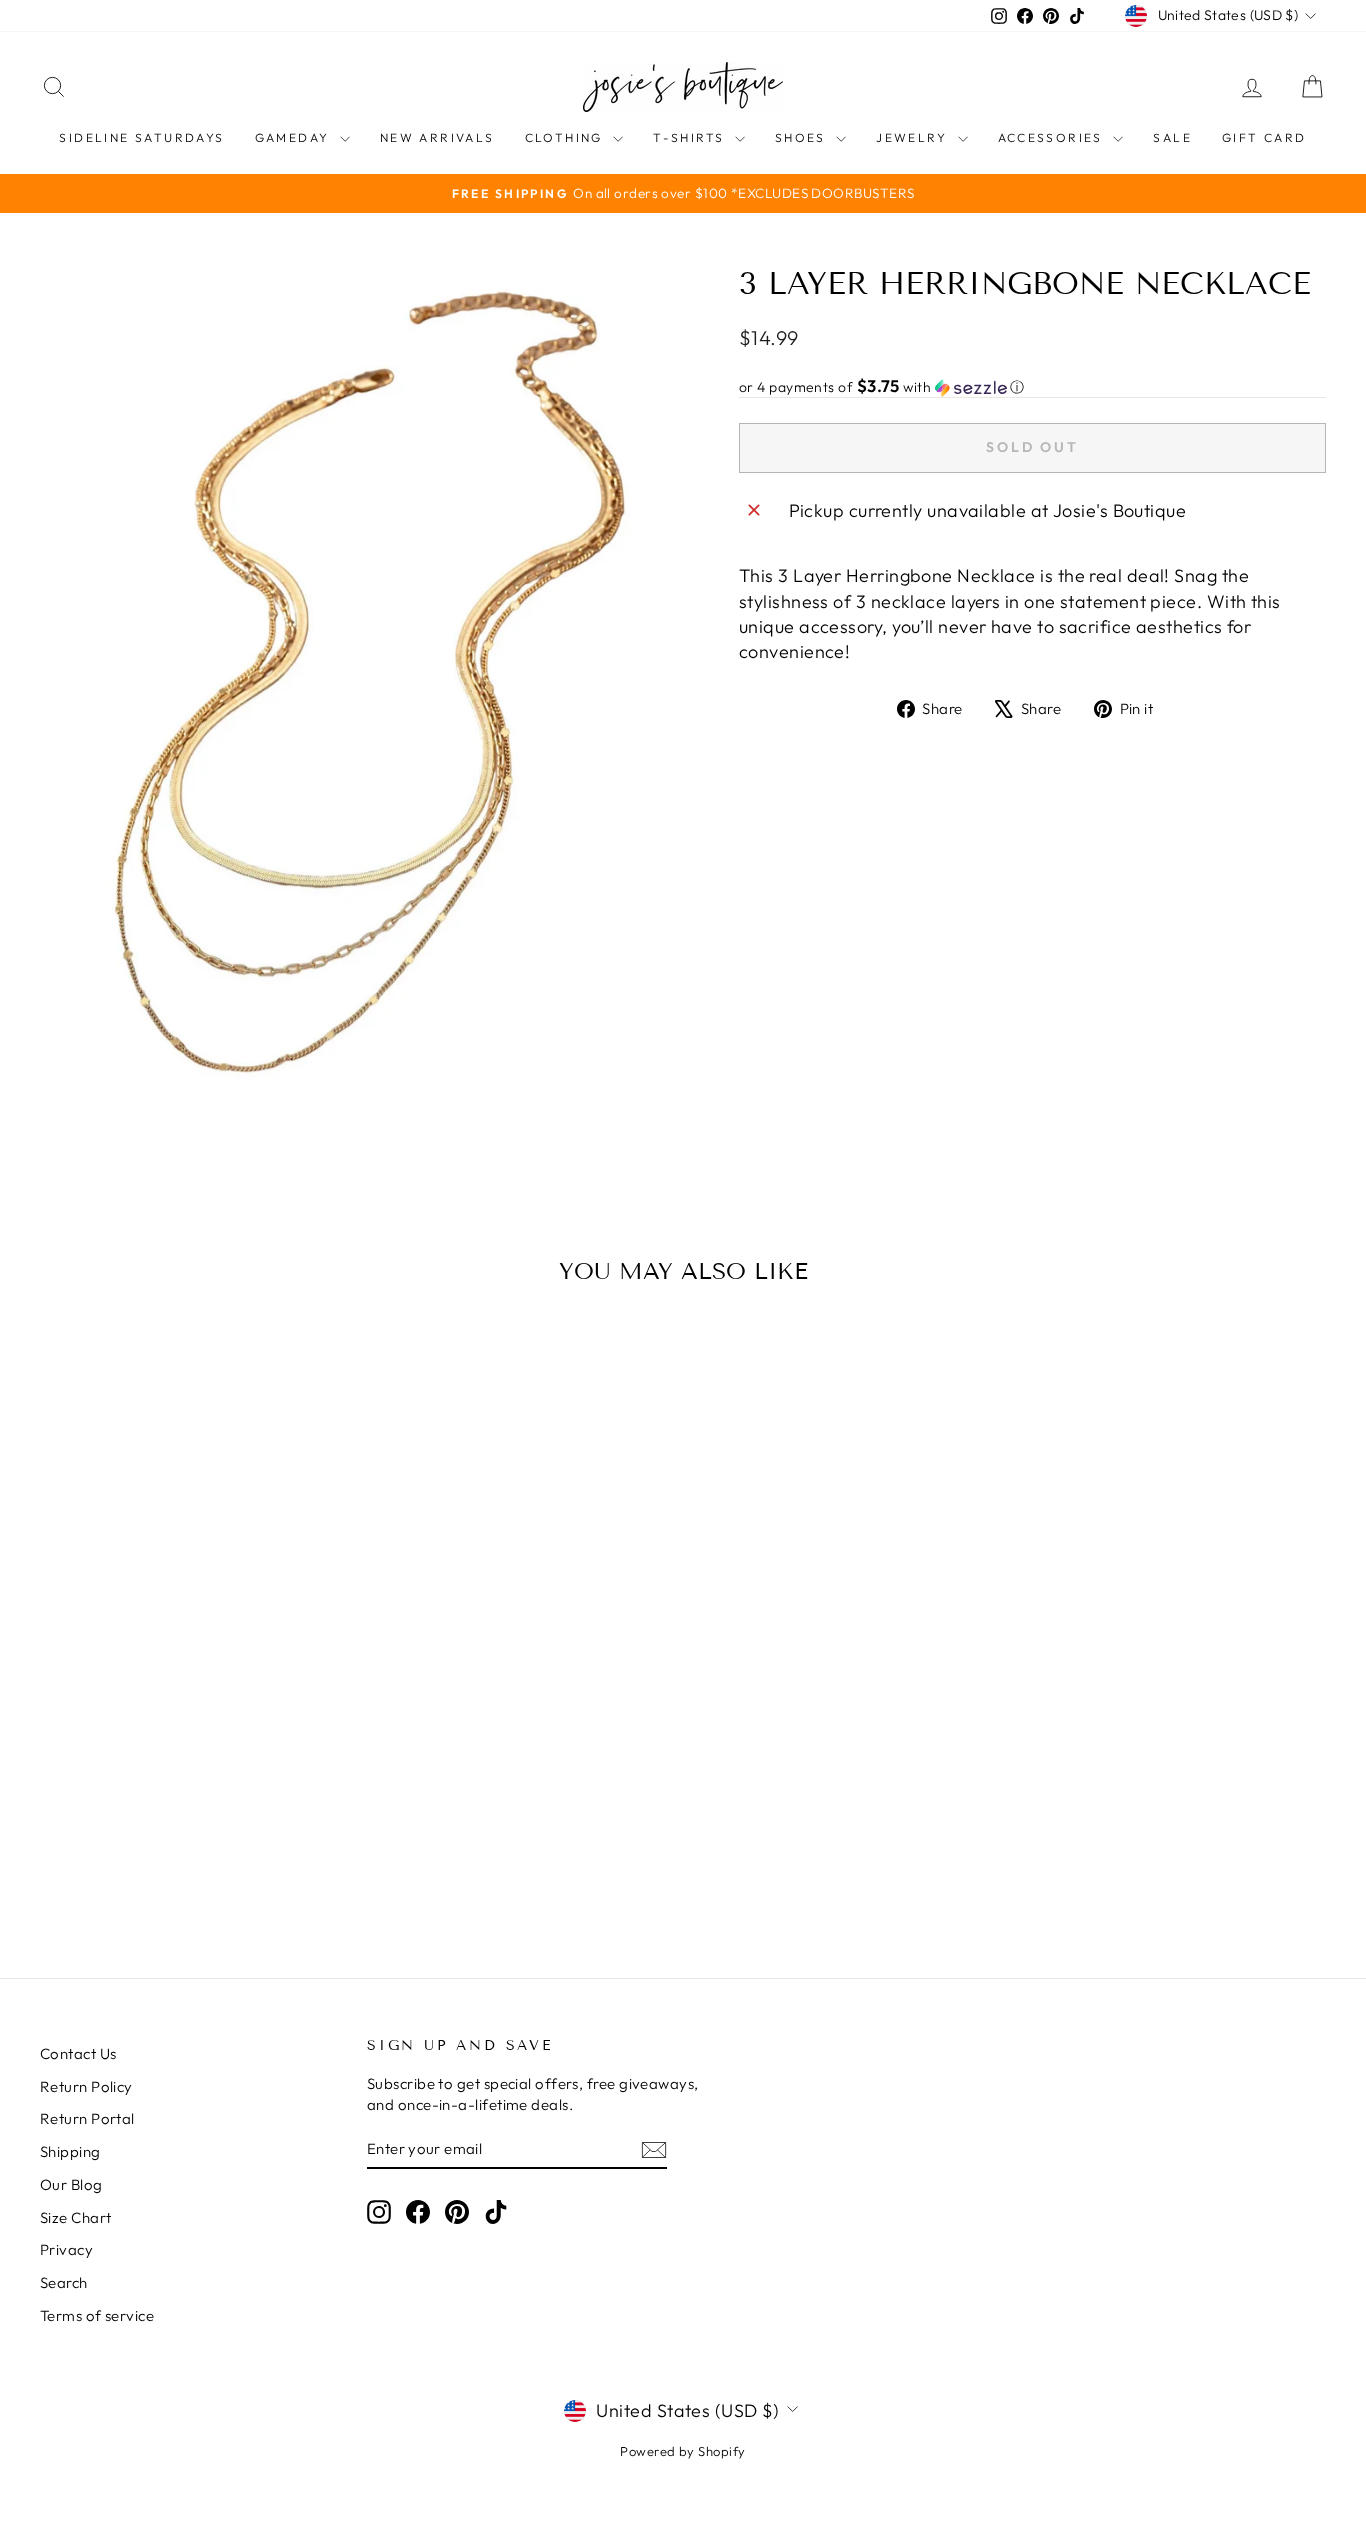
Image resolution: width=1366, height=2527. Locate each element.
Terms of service (97, 2315)
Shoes (803, 137)
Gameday (295, 137)
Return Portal (87, 2118)
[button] (1032, 387)
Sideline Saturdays (141, 137)
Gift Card (1264, 137)
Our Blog (71, 2184)
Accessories (1053, 137)
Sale (1172, 137)
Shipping (70, 2151)
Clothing (567, 137)
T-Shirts (691, 137)
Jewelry (914, 137)
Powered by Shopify (682, 2451)
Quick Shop (193, 1769)
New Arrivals (437, 137)
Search (64, 2282)
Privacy (66, 2249)
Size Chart (76, 2217)
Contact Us (78, 2053)
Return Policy (86, 2086)
